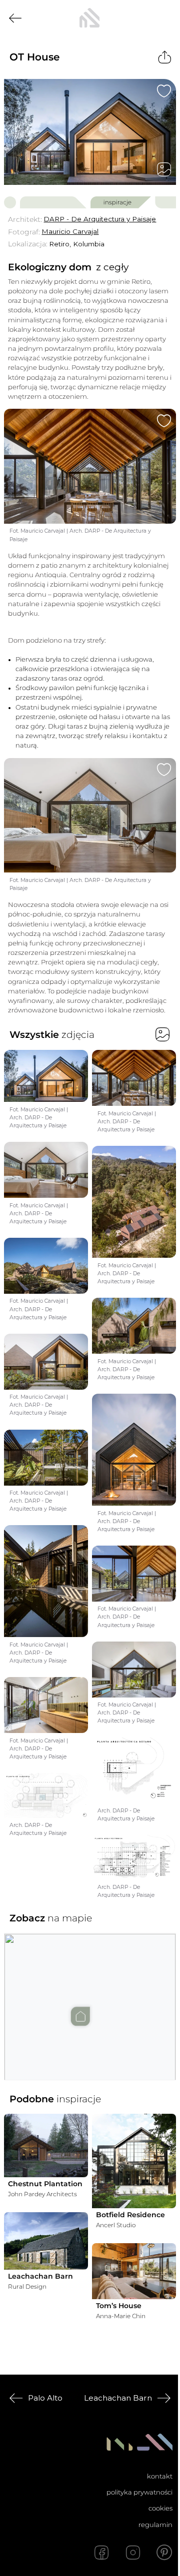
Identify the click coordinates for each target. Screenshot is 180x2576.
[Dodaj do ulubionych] (164, 91)
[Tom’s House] (134, 2271)
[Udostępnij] (165, 57)
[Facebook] (101, 2553)
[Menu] (164, 18)
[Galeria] (164, 169)
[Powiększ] (90, 132)
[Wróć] (15, 18)
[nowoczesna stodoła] (89, 18)
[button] (90, 1997)
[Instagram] (133, 2553)
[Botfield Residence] (134, 2161)
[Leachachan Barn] (46, 2241)
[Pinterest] (164, 2553)
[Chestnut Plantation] (46, 2146)
